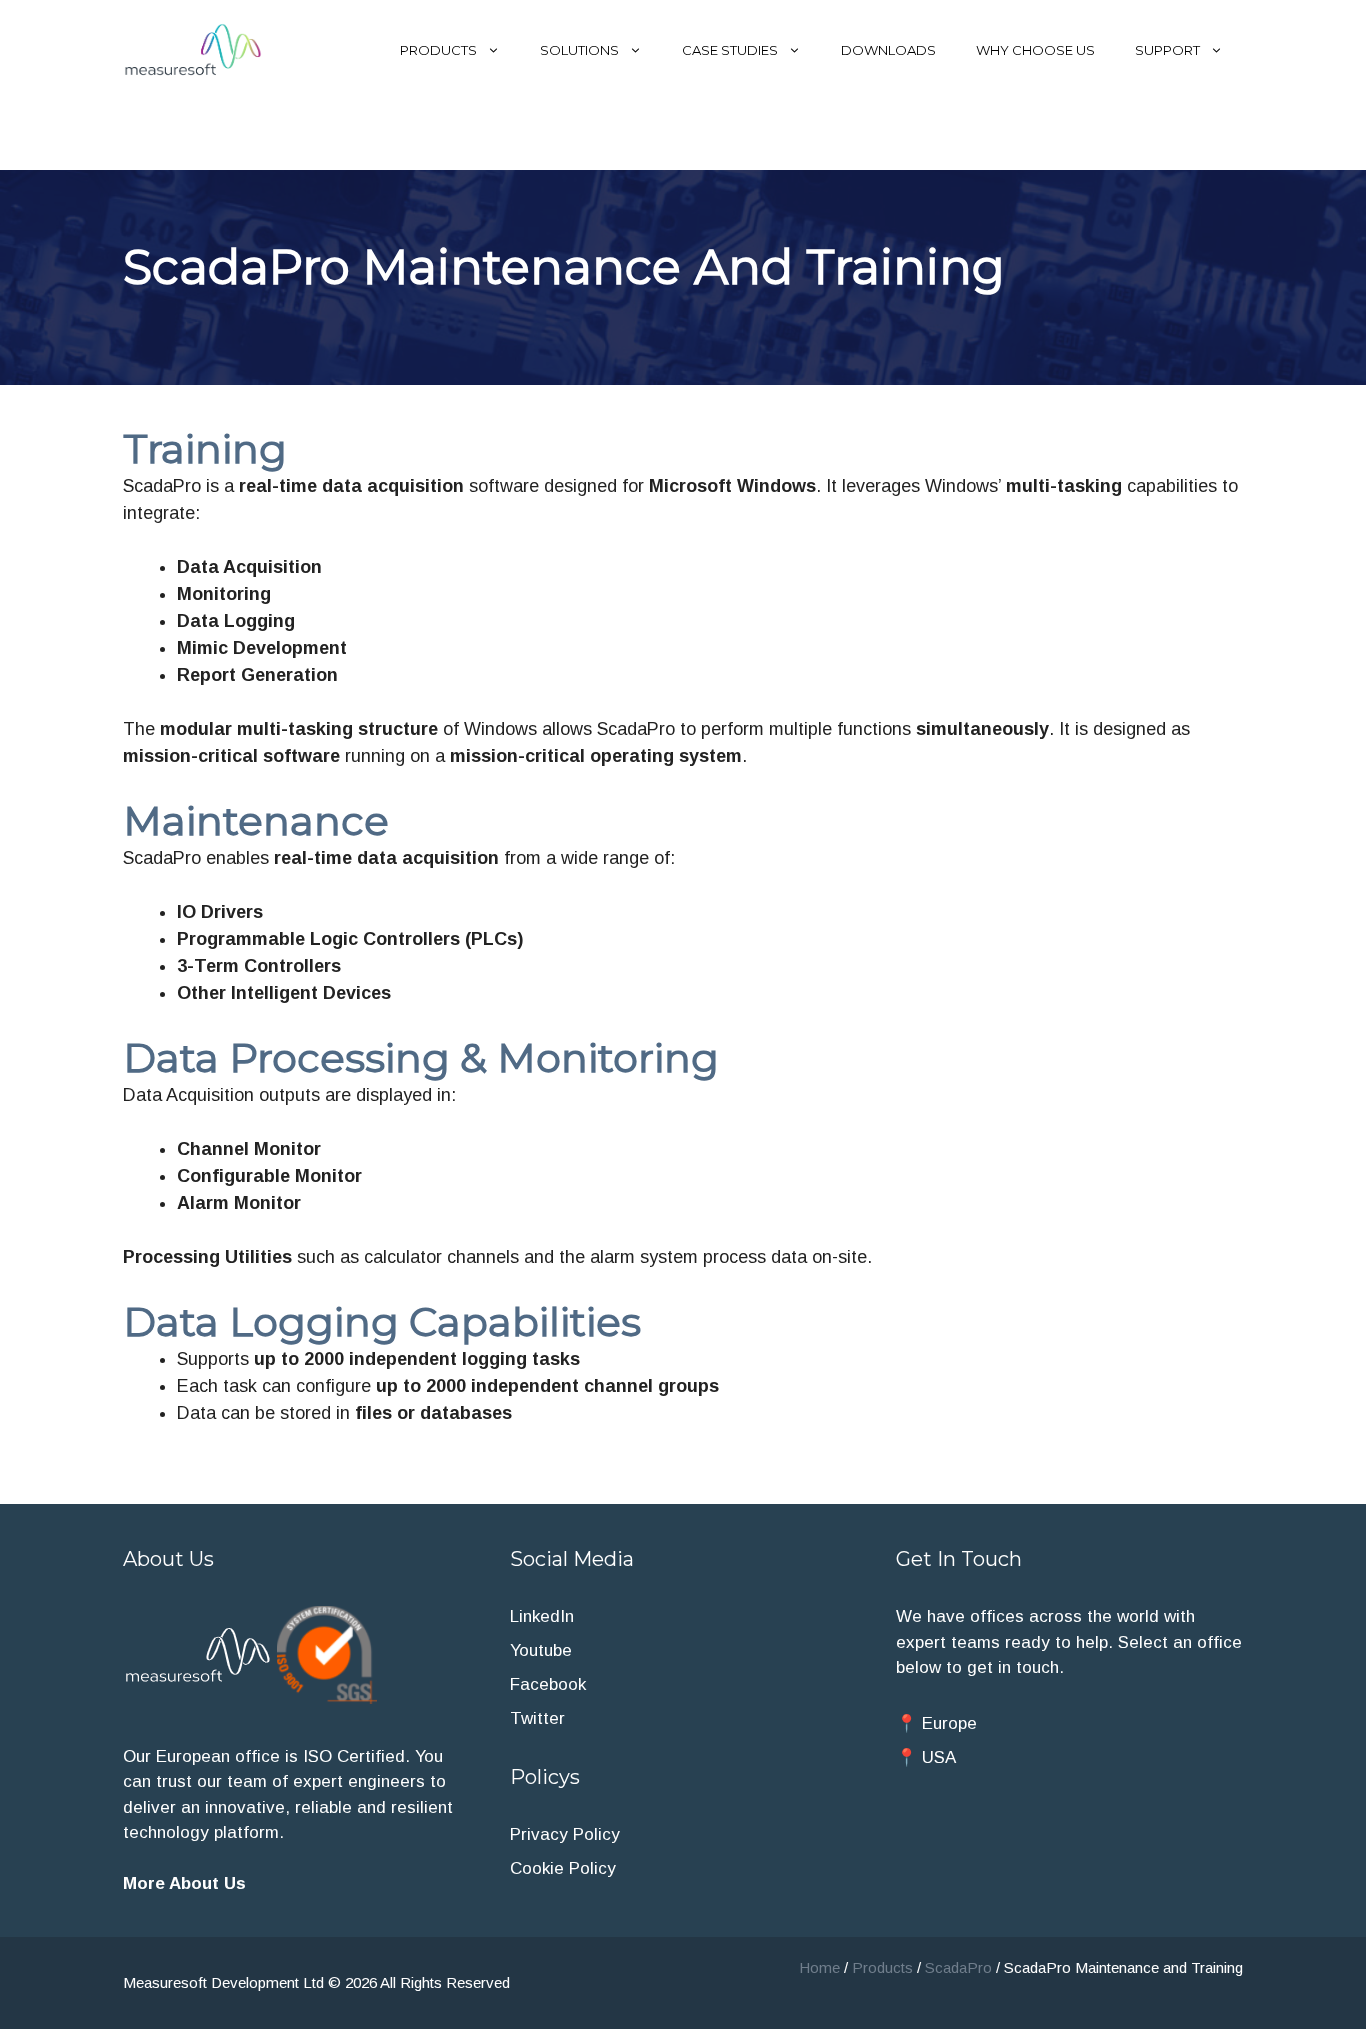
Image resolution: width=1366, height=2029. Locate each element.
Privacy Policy (565, 1834)
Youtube (541, 1650)
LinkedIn (542, 1616)
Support (1167, 50)
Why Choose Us (1035, 50)
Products (438, 50)
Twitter (537, 1718)
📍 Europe (936, 1723)
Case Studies (730, 50)
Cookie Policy (563, 1868)
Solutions (579, 50)
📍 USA (926, 1757)
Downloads (888, 50)
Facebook (548, 1684)
